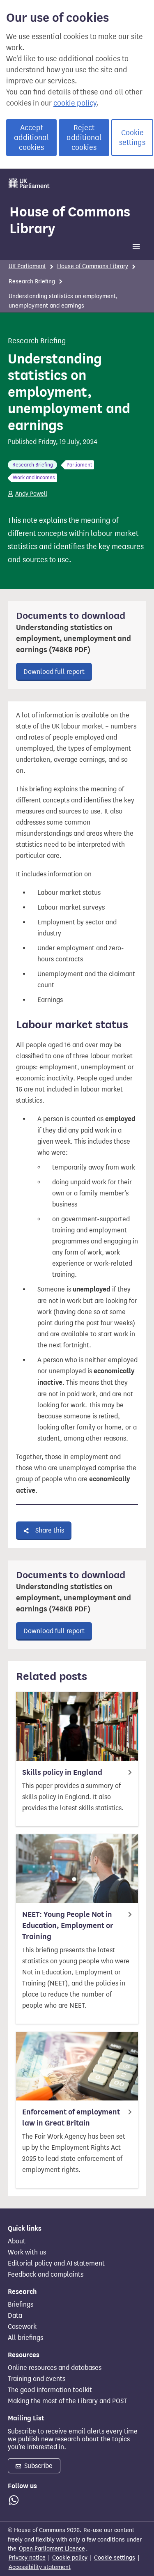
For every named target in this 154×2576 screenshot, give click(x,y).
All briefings (25, 2338)
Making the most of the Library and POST (67, 2401)
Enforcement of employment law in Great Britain (71, 2118)
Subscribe (38, 2466)
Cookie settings (132, 138)
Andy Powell (31, 494)
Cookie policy (70, 2558)
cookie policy (75, 103)
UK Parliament (27, 266)
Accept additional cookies (31, 138)
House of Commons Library (70, 220)
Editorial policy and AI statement (56, 2263)
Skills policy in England (62, 1772)
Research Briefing (32, 281)
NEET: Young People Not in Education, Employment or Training (68, 1926)
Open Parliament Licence (52, 2549)
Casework (22, 2327)
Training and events (37, 2379)
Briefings (21, 2305)
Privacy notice (27, 2558)
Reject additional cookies (84, 138)
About (17, 2241)
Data (15, 2316)
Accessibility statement (40, 2567)
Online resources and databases (55, 2368)
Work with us (27, 2252)
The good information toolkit (50, 2390)
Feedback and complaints (46, 2275)
